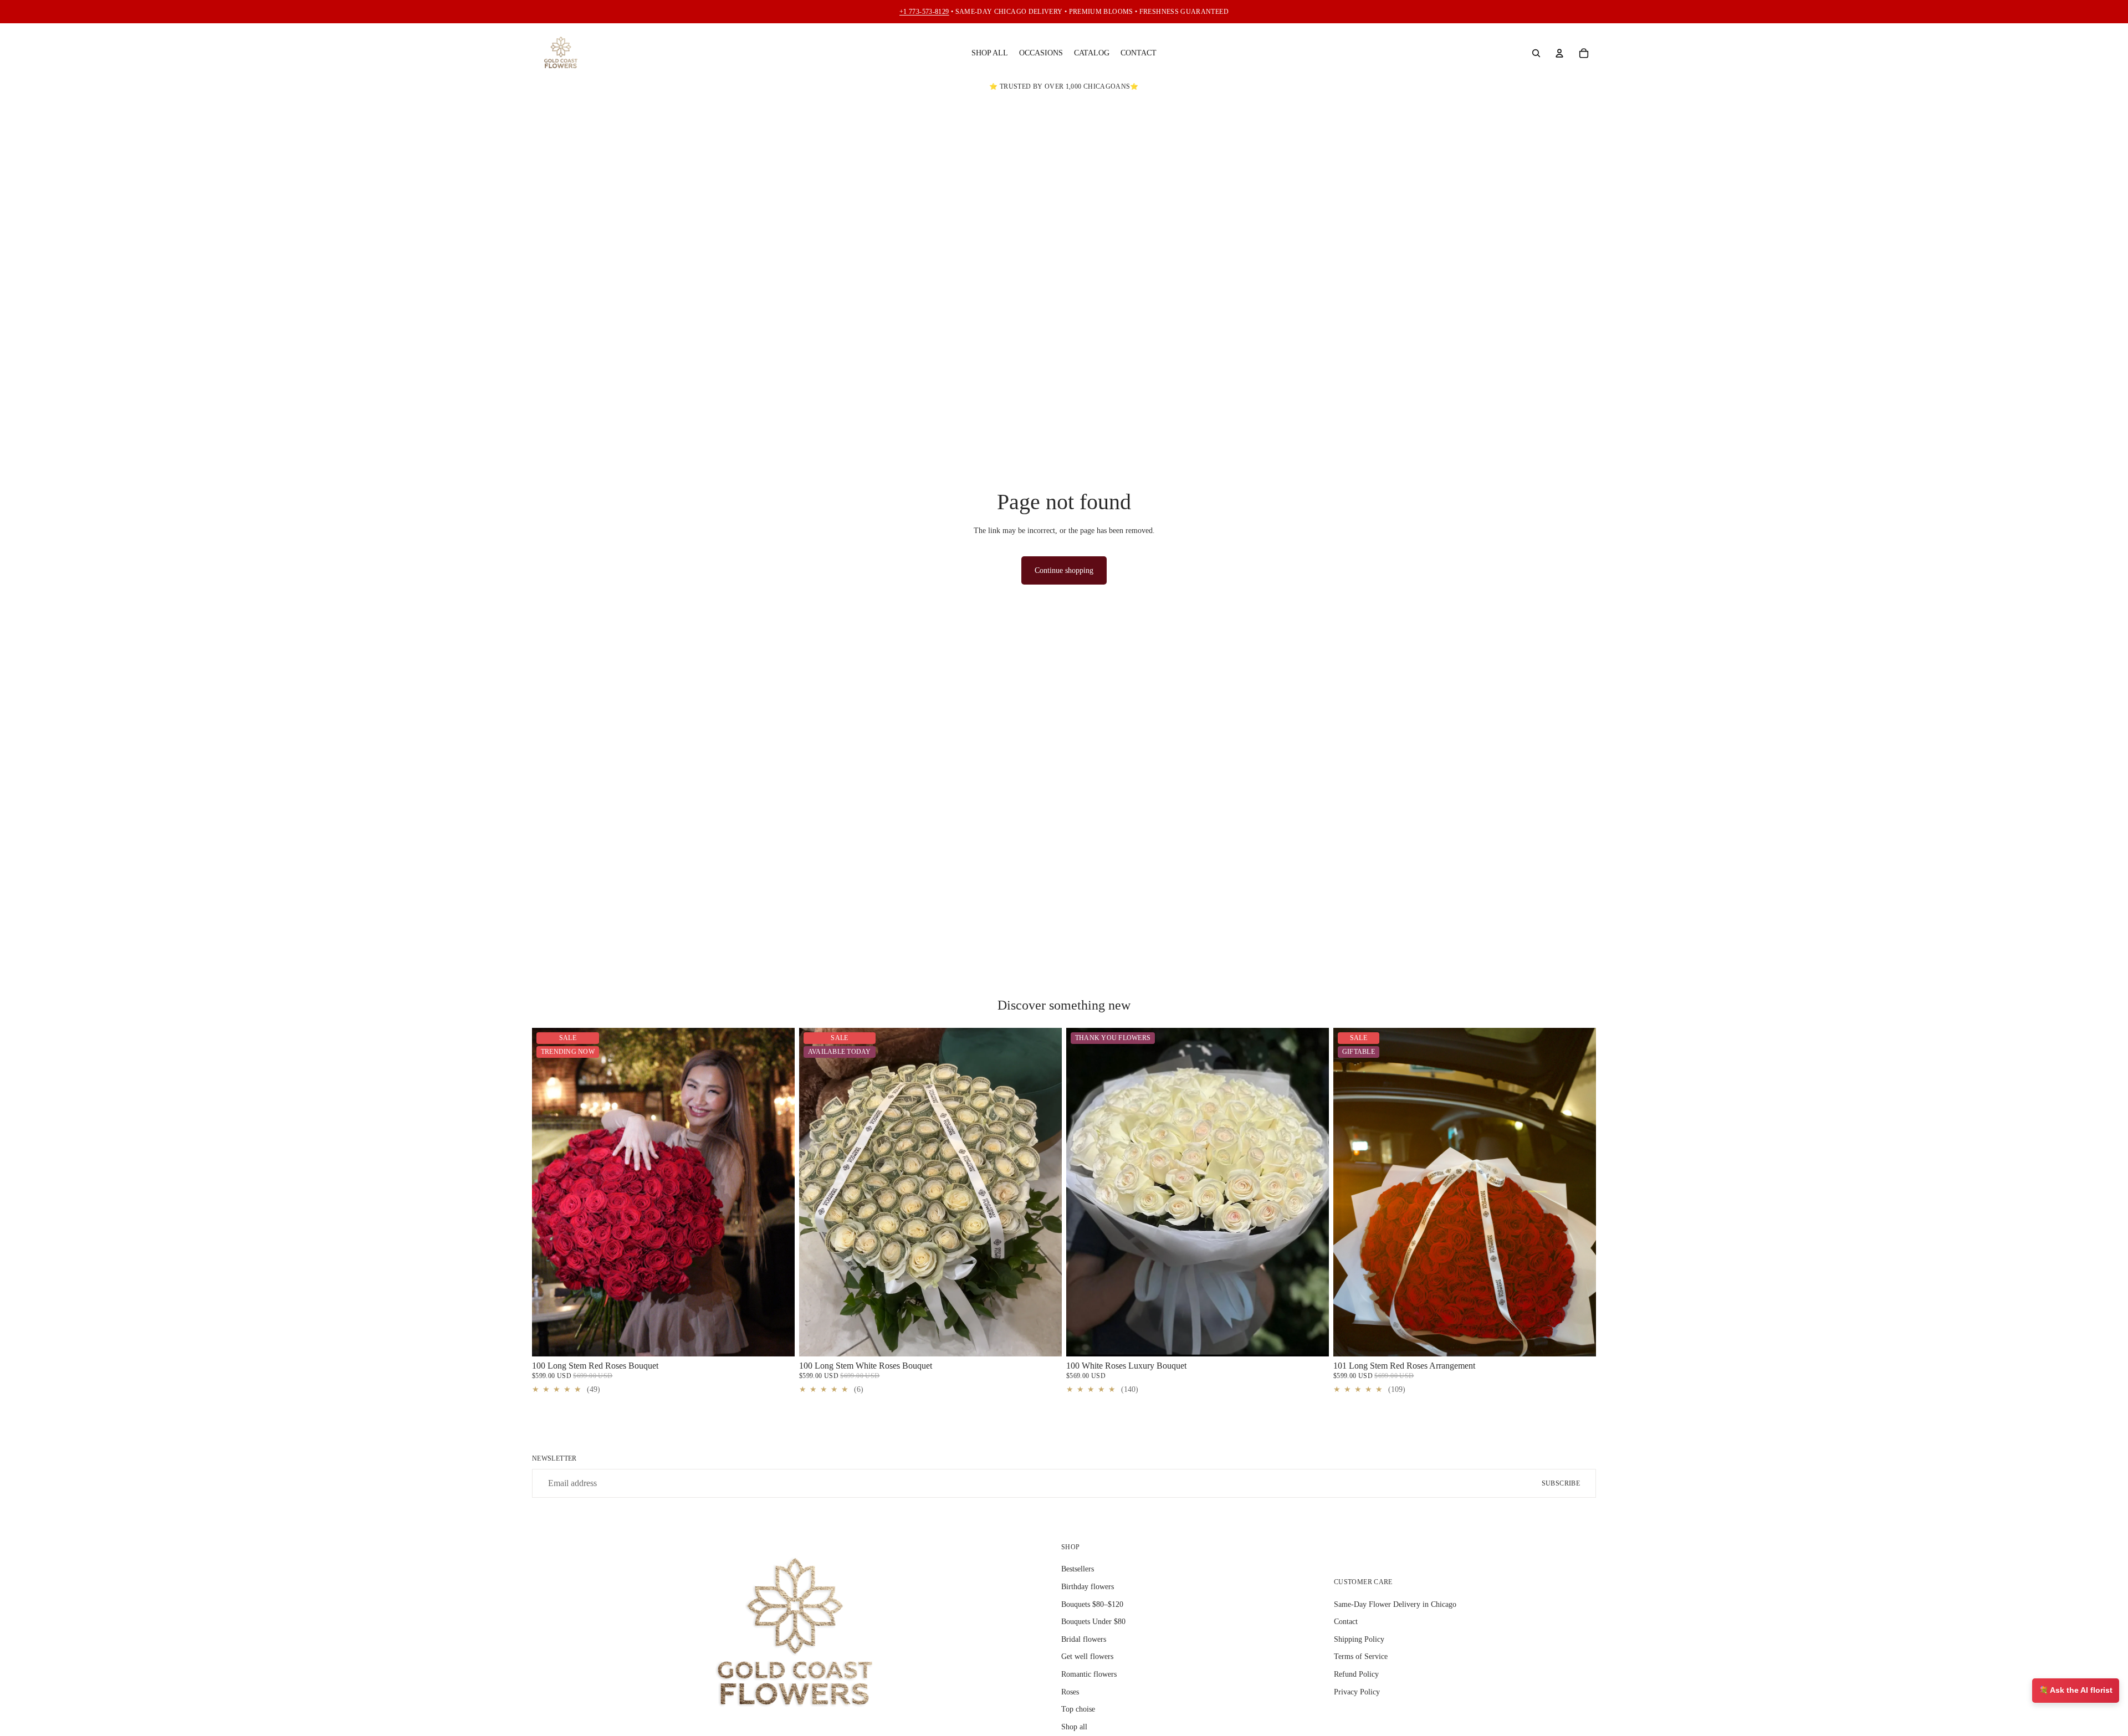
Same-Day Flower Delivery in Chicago (1395, 1604)
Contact (1346, 1622)
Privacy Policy (1357, 1692)
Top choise (1078, 1709)
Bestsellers (1078, 1569)
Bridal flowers (1084, 1639)
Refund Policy (1356, 1674)
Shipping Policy (1359, 1639)
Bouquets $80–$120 (1092, 1604)
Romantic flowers (1089, 1674)
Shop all (1074, 1727)
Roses (1070, 1692)
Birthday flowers (1088, 1587)
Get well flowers (1087, 1656)
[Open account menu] (1559, 53)
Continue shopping (1064, 570)
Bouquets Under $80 (1093, 1622)
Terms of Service (1361, 1656)
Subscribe (1561, 1483)
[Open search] (1536, 53)
